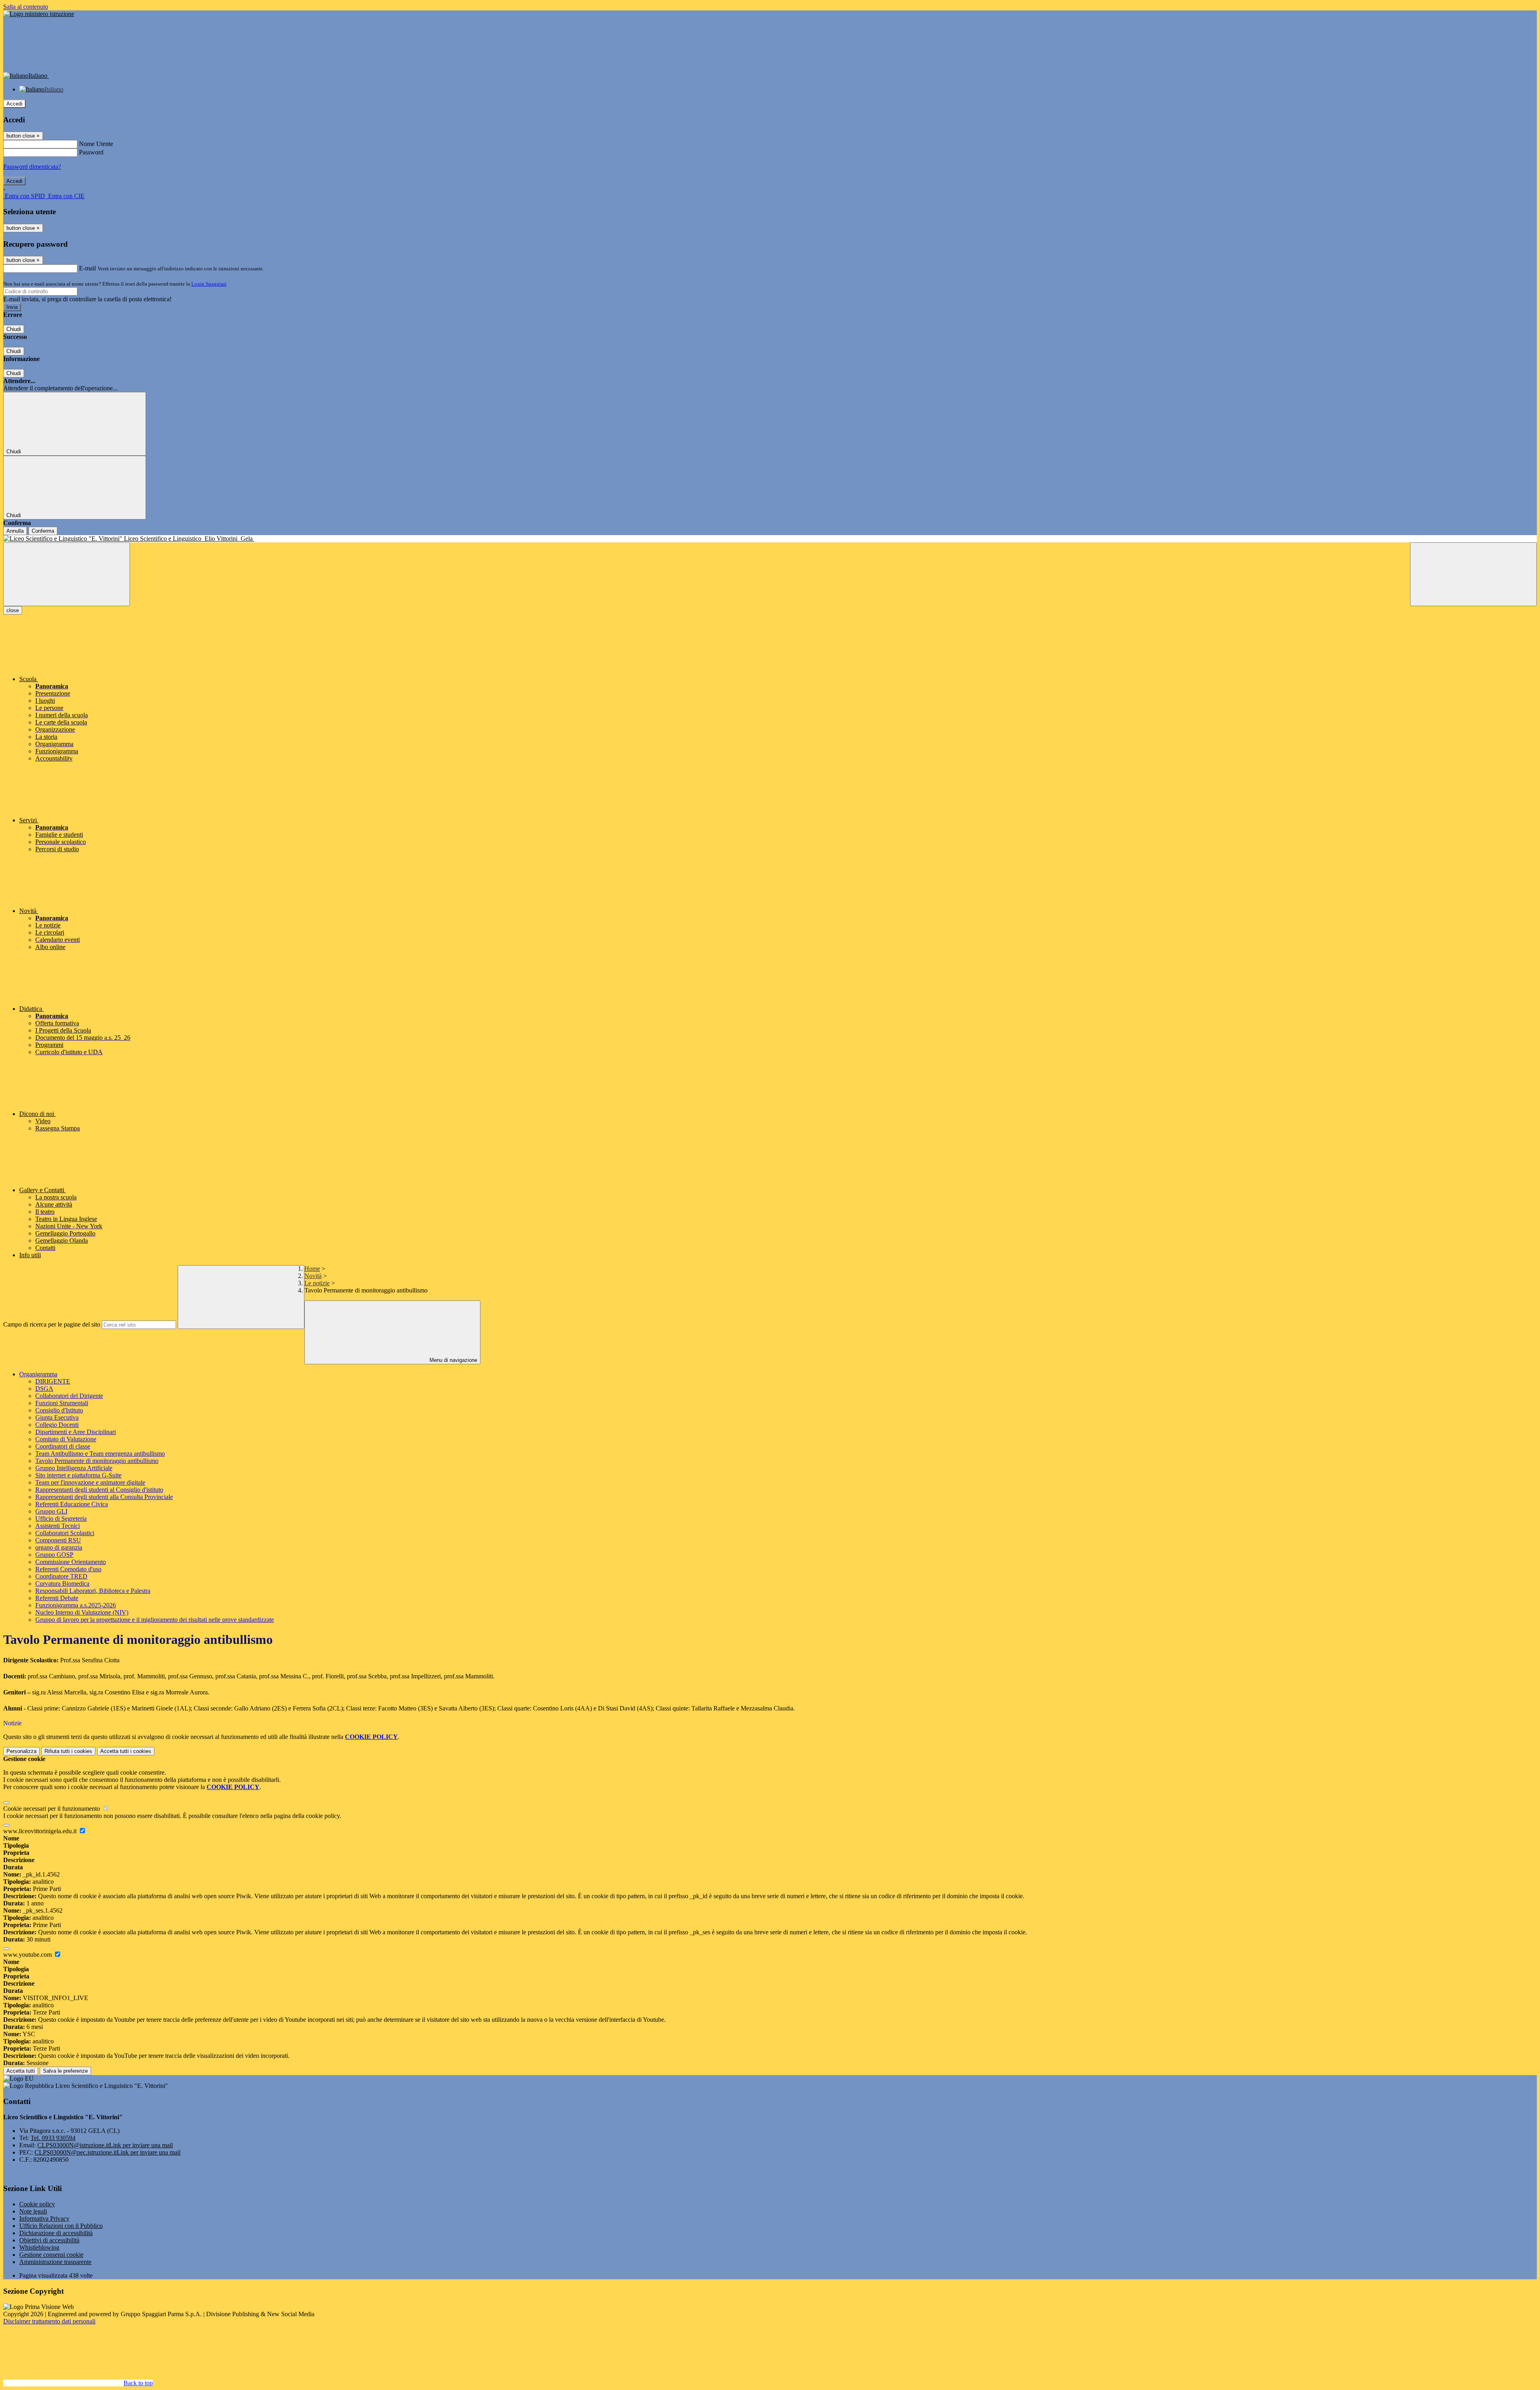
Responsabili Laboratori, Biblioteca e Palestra (93, 1591)
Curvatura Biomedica (62, 1584)
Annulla (15, 531)
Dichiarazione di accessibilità (56, 2233)
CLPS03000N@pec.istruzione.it (107, 2152)
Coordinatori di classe (63, 1446)
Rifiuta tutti (68, 1751)
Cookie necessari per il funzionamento (52, 1809)
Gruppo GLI (51, 1511)
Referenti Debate (57, 1598)
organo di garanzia (59, 1547)
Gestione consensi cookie (51, 2255)
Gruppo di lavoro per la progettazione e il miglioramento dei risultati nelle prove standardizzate (155, 1620)
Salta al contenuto (26, 7)
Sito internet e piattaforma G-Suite (78, 1475)
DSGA (44, 1389)
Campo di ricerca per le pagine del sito (52, 1324)
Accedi (14, 104)
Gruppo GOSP (54, 1555)
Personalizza (21, 1751)
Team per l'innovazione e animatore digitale (90, 1482)
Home (312, 1269)
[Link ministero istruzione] (39, 14)
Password (91, 152)
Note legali (33, 2211)
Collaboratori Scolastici (65, 1533)
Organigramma (38, 1374)
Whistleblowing (39, 2247)
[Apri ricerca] (1473, 574)
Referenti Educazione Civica (72, 1504)
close (13, 610)
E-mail (87, 268)
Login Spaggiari (209, 284)
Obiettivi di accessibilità (49, 2240)
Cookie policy (37, 2204)
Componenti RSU (58, 1540)
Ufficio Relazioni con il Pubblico (61, 2226)
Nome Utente (96, 144)
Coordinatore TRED (61, 1576)
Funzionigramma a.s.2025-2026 (76, 1605)
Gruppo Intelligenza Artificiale (74, 1468)
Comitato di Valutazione (66, 1439)
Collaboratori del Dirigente (69, 1396)
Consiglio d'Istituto (59, 1410)
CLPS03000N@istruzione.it (105, 2145)
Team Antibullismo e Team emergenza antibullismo (100, 1454)
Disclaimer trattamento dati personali (49, 2321)
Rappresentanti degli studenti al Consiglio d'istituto (99, 1490)
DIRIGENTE (53, 1381)
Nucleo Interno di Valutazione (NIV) (82, 1612)
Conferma (43, 531)
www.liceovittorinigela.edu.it (41, 1831)
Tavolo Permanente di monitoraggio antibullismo (97, 1461)
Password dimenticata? (32, 167)
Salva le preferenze (65, 2071)
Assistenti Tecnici (58, 1526)
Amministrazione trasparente (55, 2262)
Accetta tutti (126, 1751)
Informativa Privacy (44, 2219)
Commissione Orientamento (71, 1562)
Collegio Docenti (57, 1425)
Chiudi (14, 329)
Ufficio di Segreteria (61, 1519)
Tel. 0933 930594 (53, 2138)
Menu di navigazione (453, 1360)
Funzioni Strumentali (62, 1403)
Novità (313, 1276)
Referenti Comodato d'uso (68, 1569)
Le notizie (317, 1283)
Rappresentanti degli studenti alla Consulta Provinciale (104, 1497)
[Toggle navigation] (67, 574)
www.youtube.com (28, 1955)
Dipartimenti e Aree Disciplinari (76, 1432)
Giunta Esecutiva (57, 1417)
